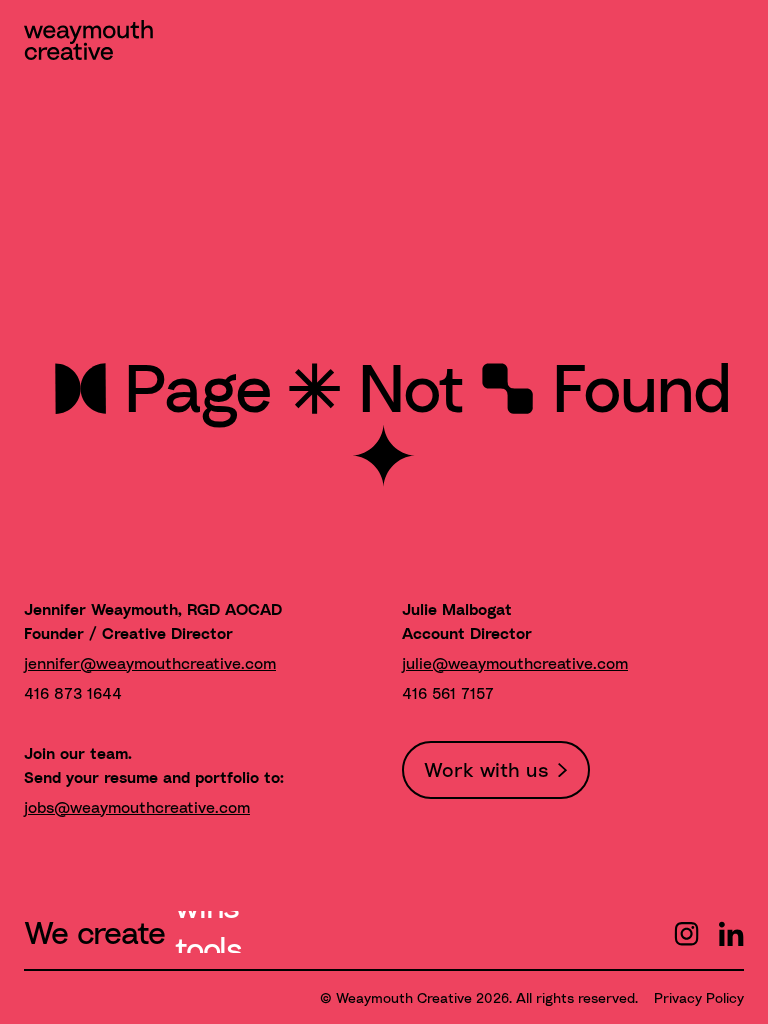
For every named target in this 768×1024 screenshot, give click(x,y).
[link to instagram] (686, 937)
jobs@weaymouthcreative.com (137, 807)
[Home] (88, 43)
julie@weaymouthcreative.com (515, 663)
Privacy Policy (699, 997)
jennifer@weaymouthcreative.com (150, 663)
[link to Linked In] (731, 937)
